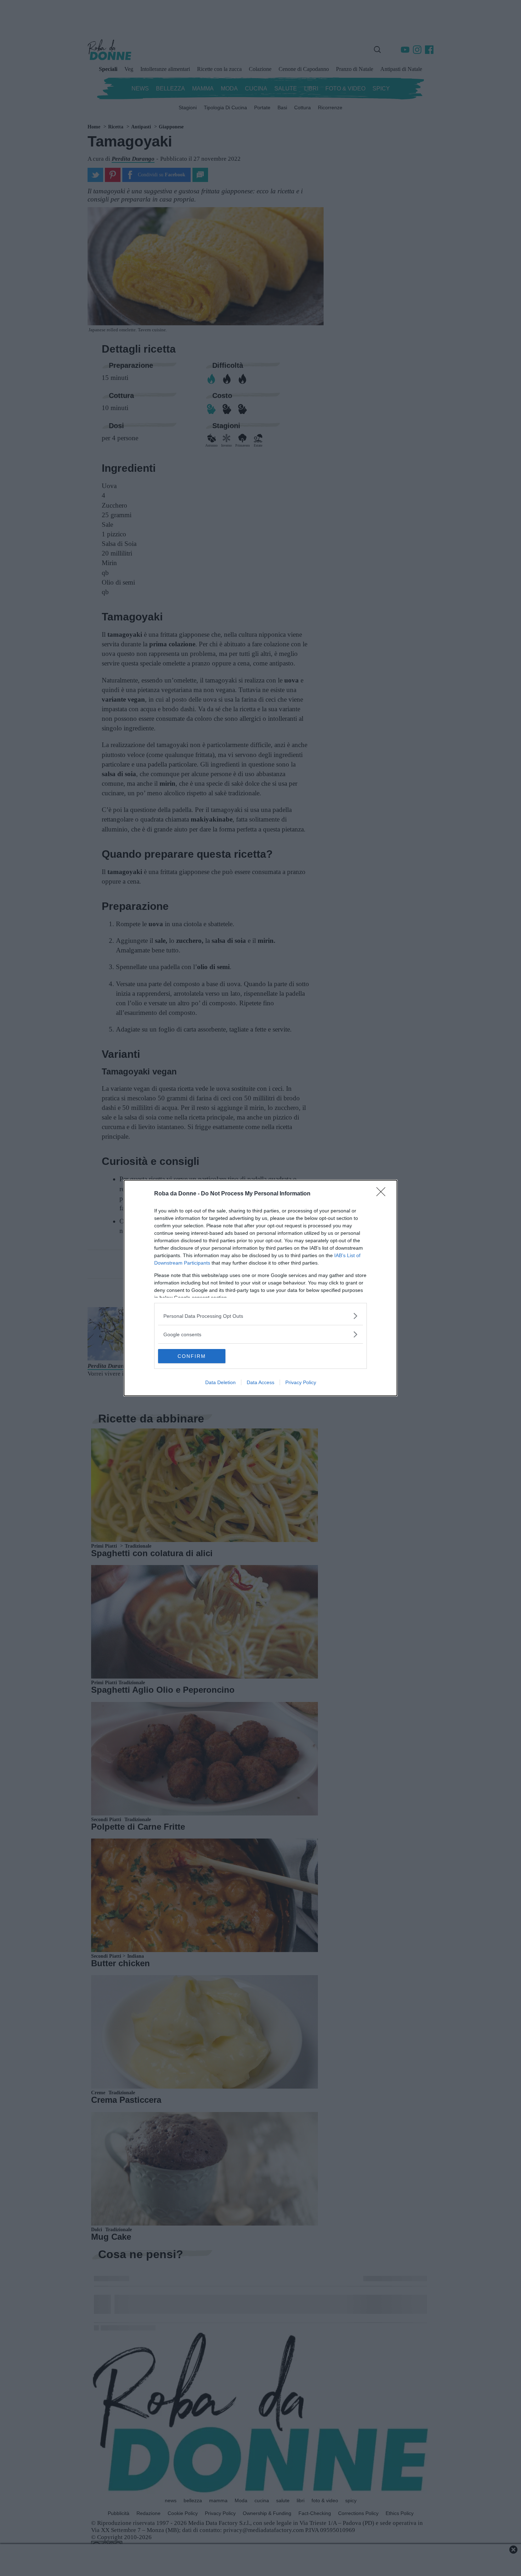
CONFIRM (192, 1356)
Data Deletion (220, 1382)
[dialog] (260, 1288)
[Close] (383, 1194)
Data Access (260, 1382)
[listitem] (260, 1316)
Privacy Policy (301, 1382)
